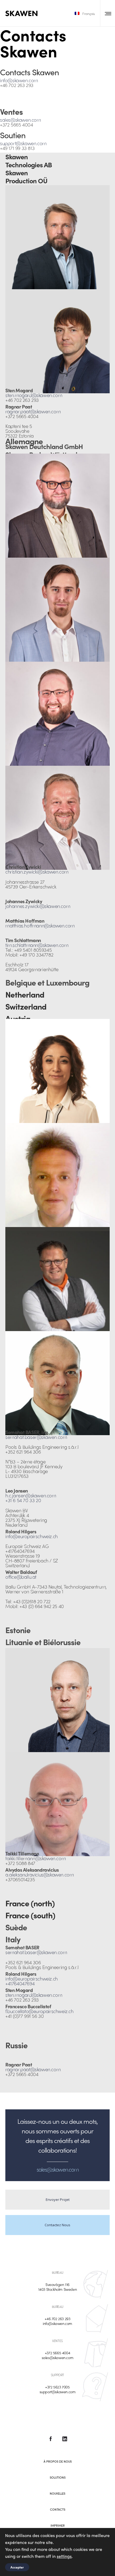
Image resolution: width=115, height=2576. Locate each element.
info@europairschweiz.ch (32, 1536)
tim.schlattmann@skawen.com (37, 945)
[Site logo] (21, 13)
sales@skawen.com (20, 120)
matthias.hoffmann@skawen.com (40, 925)
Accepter (17, 2567)
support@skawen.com (23, 143)
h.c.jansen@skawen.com (31, 1495)
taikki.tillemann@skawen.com (35, 1858)
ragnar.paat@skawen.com (33, 411)
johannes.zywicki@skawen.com (38, 906)
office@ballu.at (21, 1577)
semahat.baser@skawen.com (36, 1437)
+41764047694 (20, 1983)
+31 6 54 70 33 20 (23, 1500)
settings (64, 2556)
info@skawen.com (19, 80)
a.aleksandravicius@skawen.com (39, 1874)
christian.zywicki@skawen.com (37, 872)
